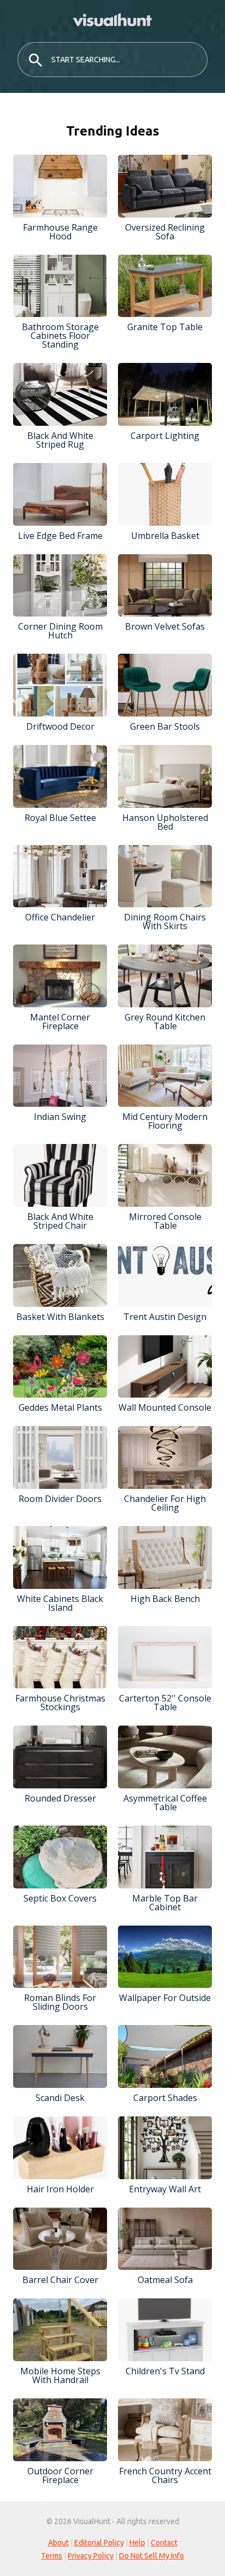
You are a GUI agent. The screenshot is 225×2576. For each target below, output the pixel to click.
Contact (164, 2543)
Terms (52, 2556)
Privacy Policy (91, 2556)
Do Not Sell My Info (152, 2556)
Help (137, 2543)
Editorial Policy (99, 2543)
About (58, 2543)
